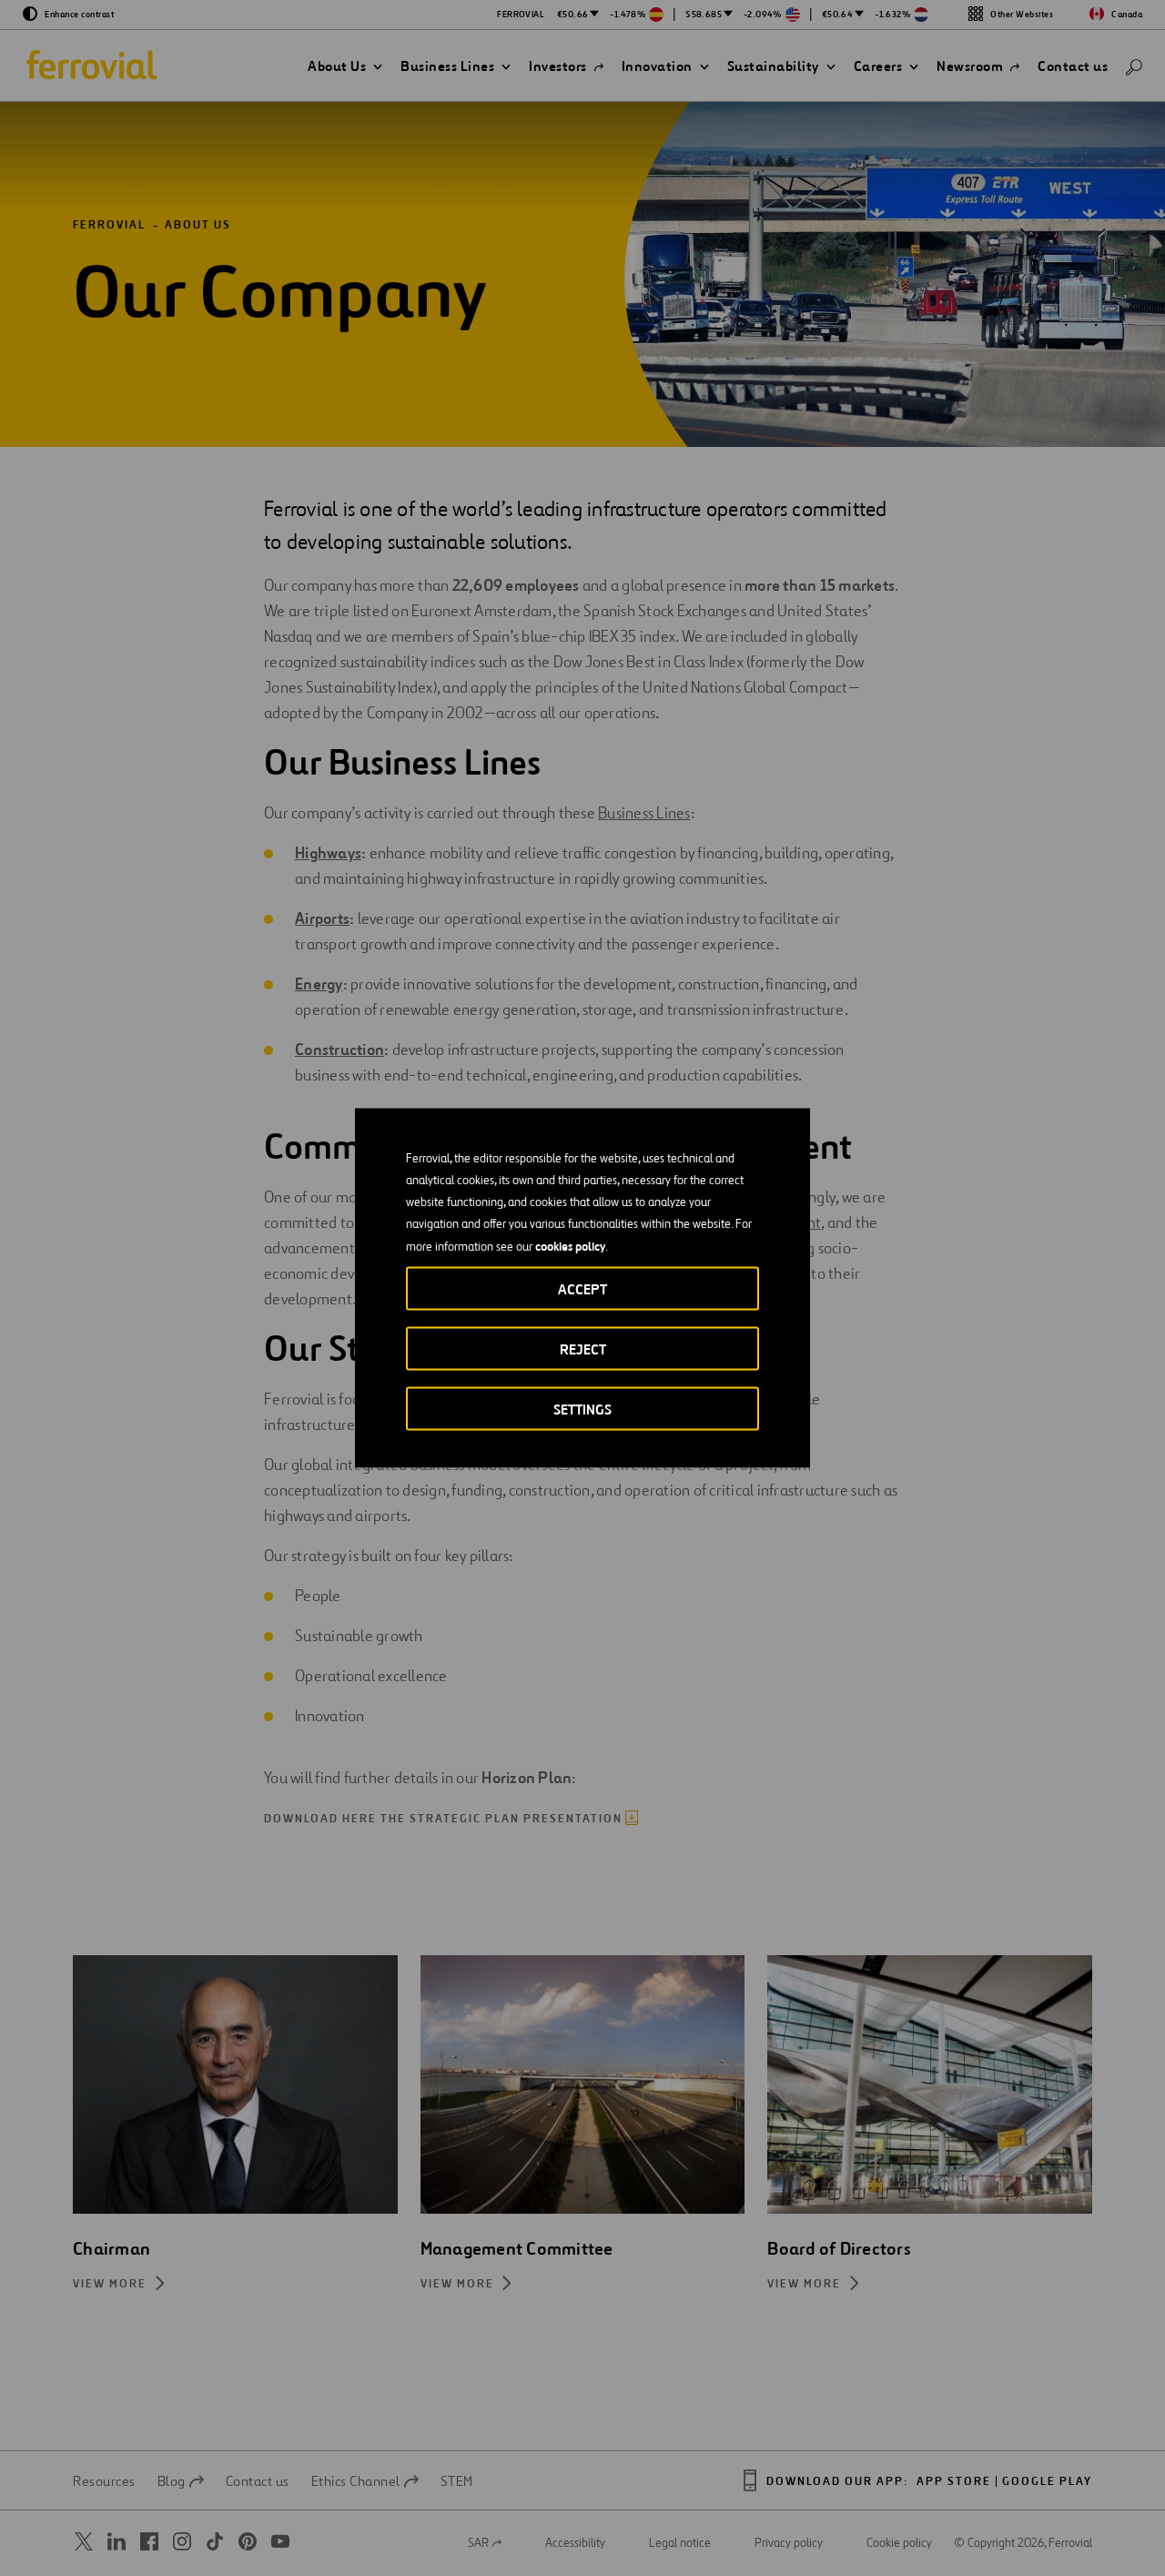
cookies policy (570, 1246)
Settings (582, 1410)
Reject (583, 1349)
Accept (582, 1289)
